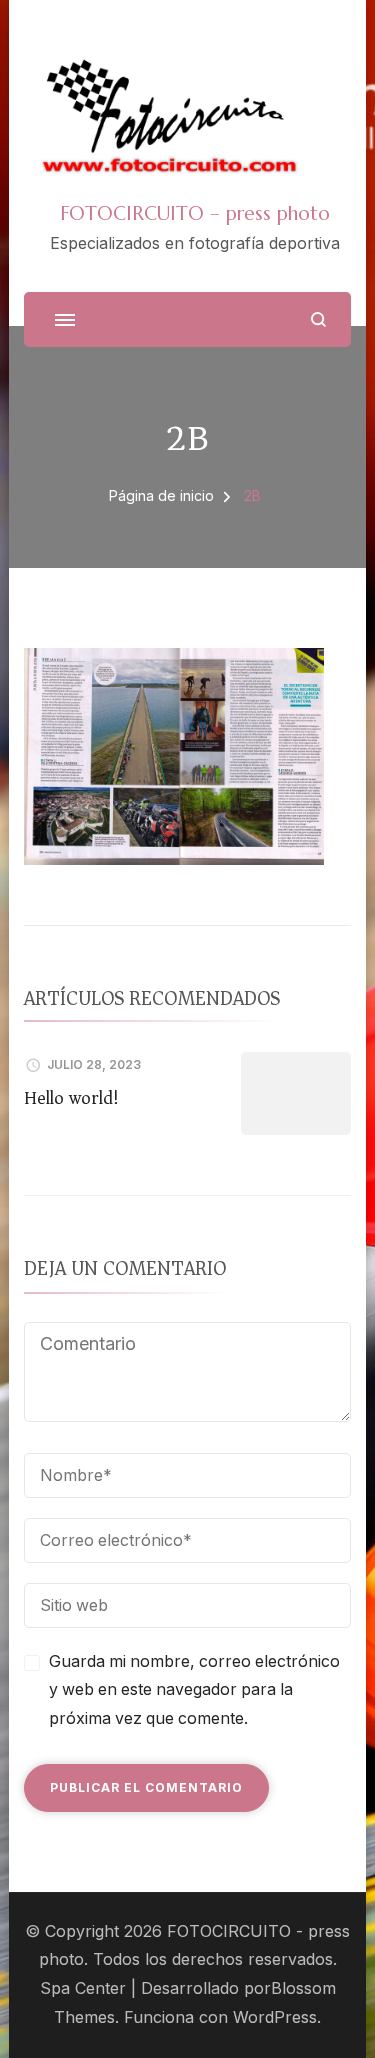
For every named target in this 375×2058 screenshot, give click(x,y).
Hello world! (71, 1098)
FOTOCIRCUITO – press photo (195, 213)
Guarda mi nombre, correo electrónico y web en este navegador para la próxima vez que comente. (194, 1690)
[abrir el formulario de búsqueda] (318, 319)
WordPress (275, 2017)
